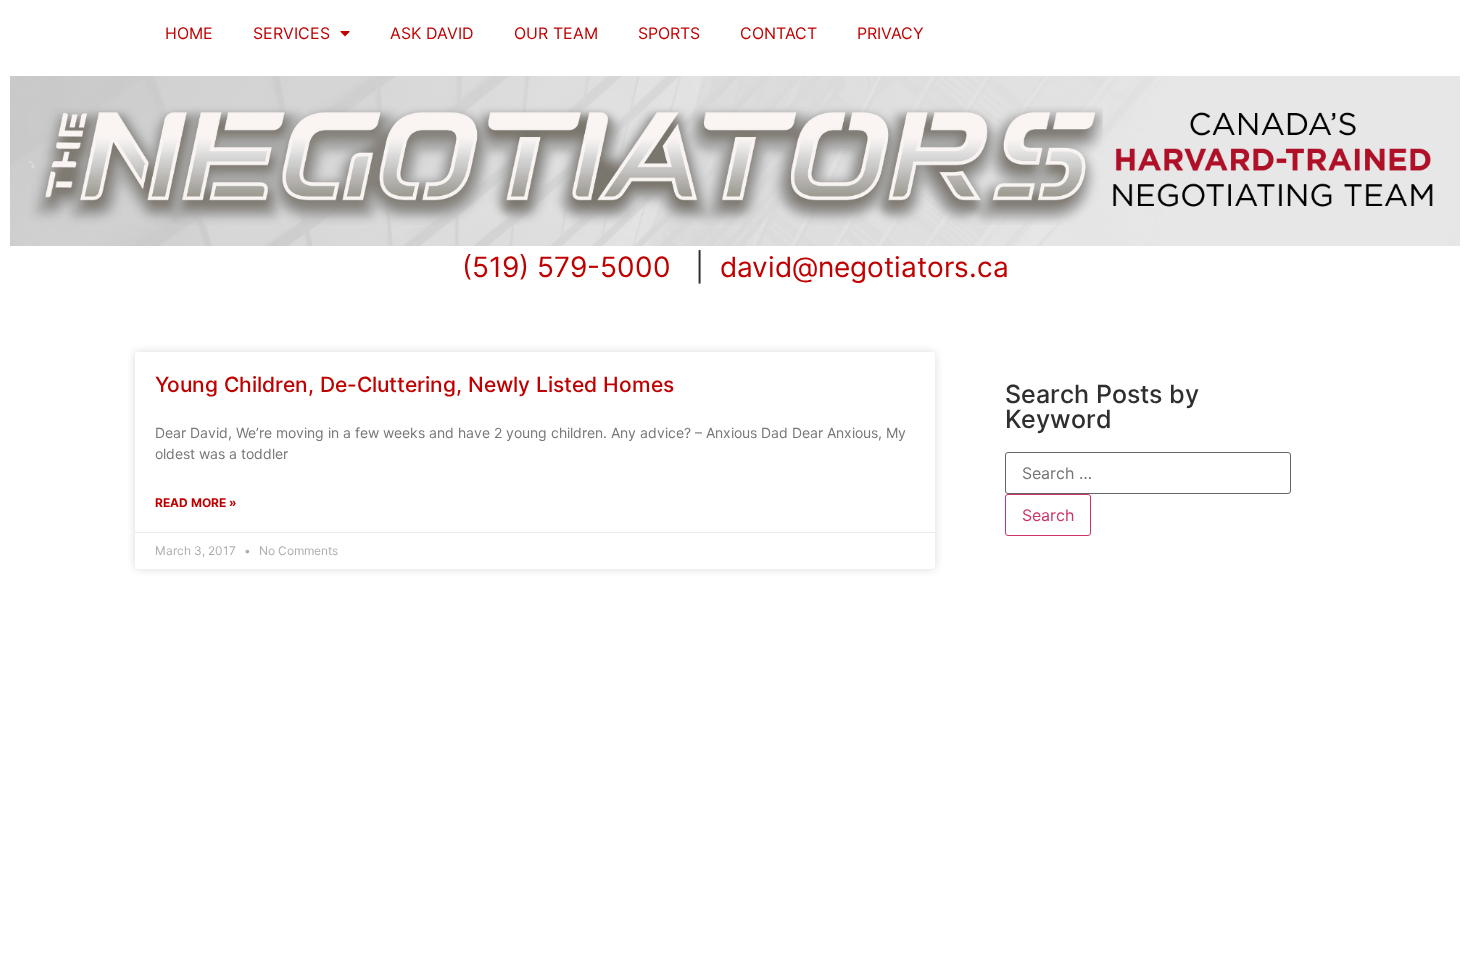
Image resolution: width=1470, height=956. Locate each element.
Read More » (196, 502)
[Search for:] (1148, 473)
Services (291, 33)
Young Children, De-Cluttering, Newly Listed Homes (414, 384)
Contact (778, 33)
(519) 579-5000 (566, 267)
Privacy (890, 33)
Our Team (556, 33)
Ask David (432, 33)
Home (189, 33)
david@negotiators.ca (864, 267)
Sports (669, 33)
